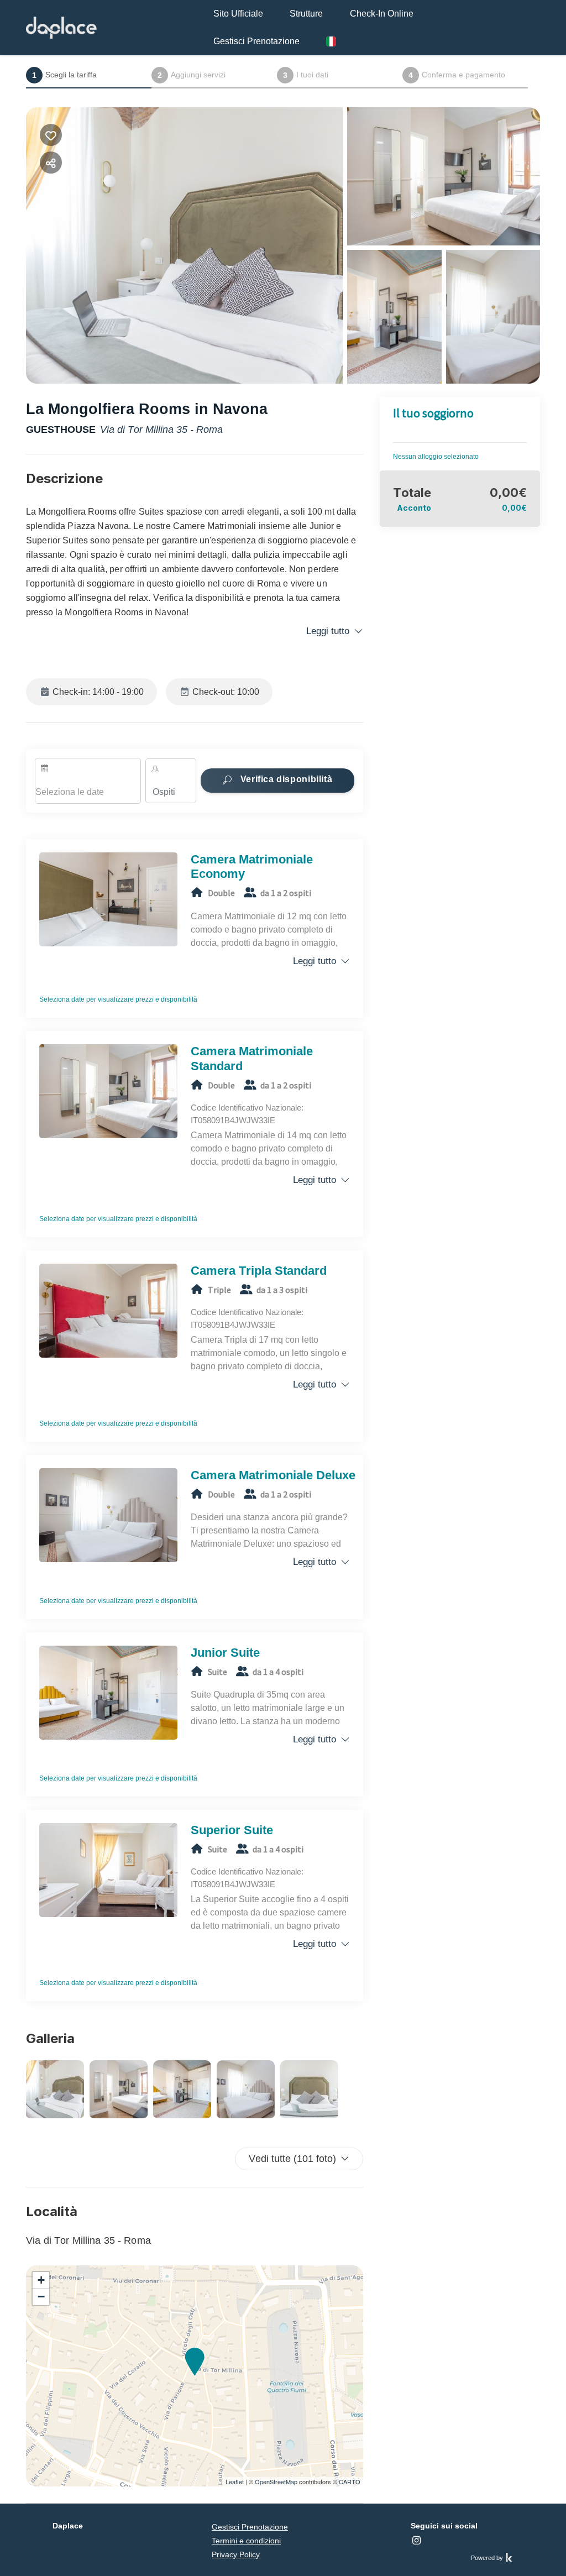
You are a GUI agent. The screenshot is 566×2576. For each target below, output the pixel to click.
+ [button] (41, 2280)
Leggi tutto (328, 631)
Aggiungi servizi (192, 75)
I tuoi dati (306, 75)
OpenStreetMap (276, 2481)
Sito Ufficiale (238, 14)
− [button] (41, 2297)
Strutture (306, 14)
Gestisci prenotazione (256, 41)
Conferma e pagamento (457, 75)
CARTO (350, 2481)
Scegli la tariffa (64, 75)
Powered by (488, 2558)
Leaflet (235, 2481)
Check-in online (382, 14)
